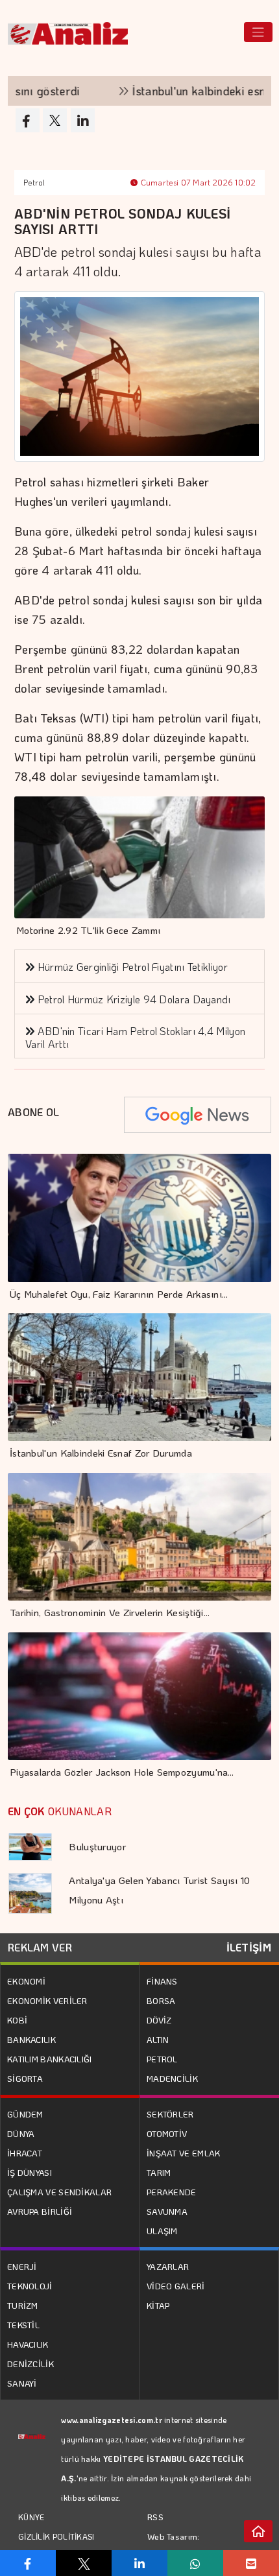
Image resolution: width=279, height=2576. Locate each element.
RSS (155, 2517)
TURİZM (23, 2305)
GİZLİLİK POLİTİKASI (56, 2536)
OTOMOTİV (167, 2133)
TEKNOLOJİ (30, 2286)
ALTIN (158, 2039)
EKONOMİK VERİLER (47, 2000)
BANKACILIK (31, 2039)
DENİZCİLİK (30, 2364)
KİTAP (158, 2305)
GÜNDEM (25, 2114)
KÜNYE (31, 2517)
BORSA (161, 2000)
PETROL (162, 2059)
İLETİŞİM (249, 1947)
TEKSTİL (23, 2325)
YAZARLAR (168, 2266)
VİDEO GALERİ (176, 2286)
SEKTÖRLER (170, 2114)
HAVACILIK (28, 2344)
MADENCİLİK (172, 2078)
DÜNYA (21, 2133)
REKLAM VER (40, 1947)
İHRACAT (25, 2153)
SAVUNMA (167, 2211)
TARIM (159, 2172)
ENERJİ (22, 2266)
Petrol (34, 182)
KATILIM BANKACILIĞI (50, 2059)
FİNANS (162, 1981)
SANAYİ (22, 2383)
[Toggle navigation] (258, 32)
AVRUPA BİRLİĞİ (40, 2211)
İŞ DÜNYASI (30, 2172)
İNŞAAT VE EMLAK (184, 2153)
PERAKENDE (172, 2192)
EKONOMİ (26, 1981)
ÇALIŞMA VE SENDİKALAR (59, 2192)
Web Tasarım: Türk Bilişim (174, 2546)
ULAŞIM (162, 2231)
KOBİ (17, 2020)
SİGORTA (25, 2078)
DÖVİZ (159, 2020)
